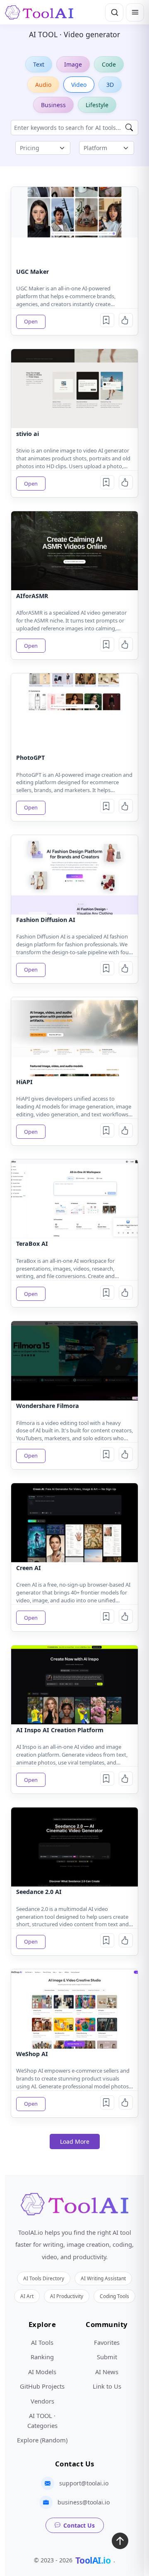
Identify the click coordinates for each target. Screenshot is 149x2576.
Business (53, 105)
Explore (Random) (42, 2440)
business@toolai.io (84, 2502)
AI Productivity (67, 2296)
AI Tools (42, 2342)
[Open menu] (135, 12)
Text (39, 64)
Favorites (107, 2342)
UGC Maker (32, 272)
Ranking (42, 2357)
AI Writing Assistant (103, 2278)
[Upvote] (126, 320)
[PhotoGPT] (74, 713)
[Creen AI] (74, 1523)
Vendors (42, 2401)
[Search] (114, 12)
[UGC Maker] (74, 226)
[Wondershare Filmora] (74, 1361)
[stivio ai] (74, 389)
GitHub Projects (42, 2386)
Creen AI (29, 1568)
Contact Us (79, 2525)
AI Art (27, 2296)
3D (110, 85)
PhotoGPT (30, 758)
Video (79, 85)
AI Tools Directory (44, 2278)
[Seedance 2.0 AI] (74, 1847)
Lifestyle (97, 105)
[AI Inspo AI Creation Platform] (74, 1685)
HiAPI (24, 1082)
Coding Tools (114, 2296)
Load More (75, 2141)
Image (73, 64)
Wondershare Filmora (48, 1406)
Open (31, 321)
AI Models (42, 2372)
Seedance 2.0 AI (39, 1892)
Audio (43, 85)
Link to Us (107, 2386)
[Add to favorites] (107, 320)
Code (109, 64)
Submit (107, 2357)
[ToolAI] (39, 12)
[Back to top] (120, 2543)
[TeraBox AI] (74, 1199)
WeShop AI (32, 2054)
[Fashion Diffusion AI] (74, 875)
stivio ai (28, 434)
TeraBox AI (32, 1244)
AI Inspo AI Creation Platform (60, 1730)
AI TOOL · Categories (42, 2420)
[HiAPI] (74, 1037)
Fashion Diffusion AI (46, 920)
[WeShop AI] (74, 2009)
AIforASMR (32, 596)
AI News (107, 2372)
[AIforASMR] (74, 551)
